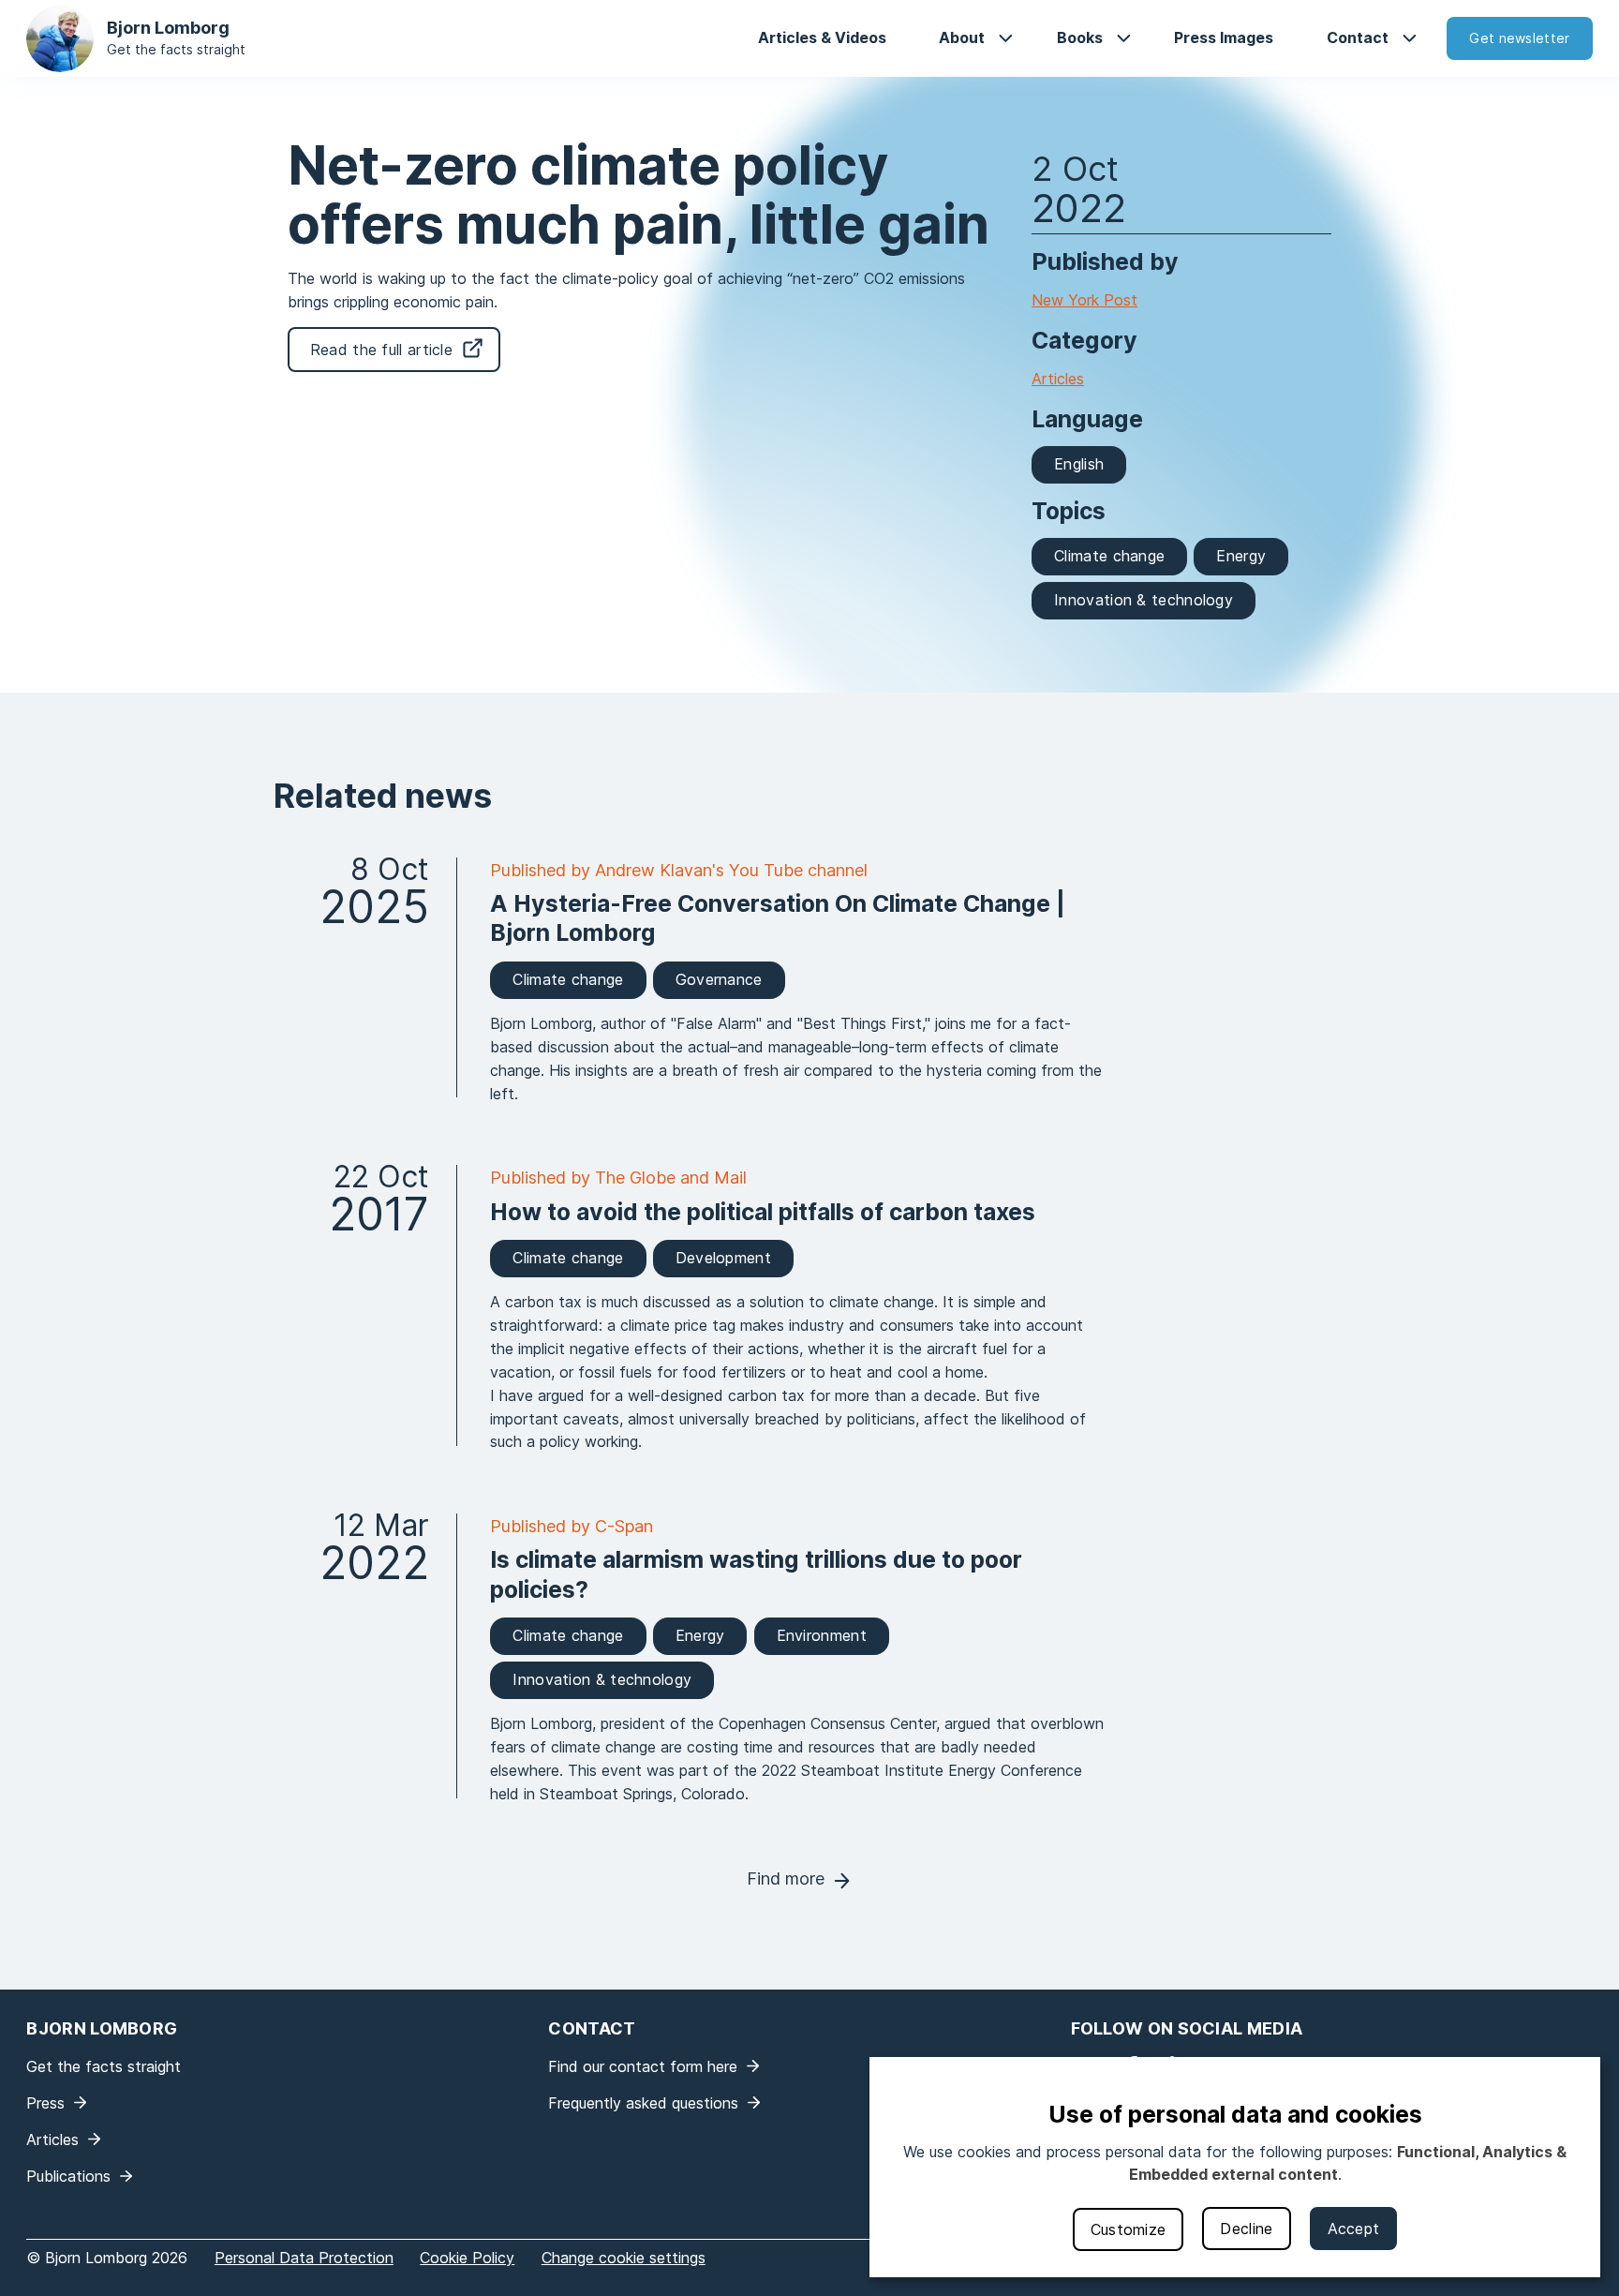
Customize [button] (1129, 2229)
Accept (1354, 2229)
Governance (719, 979)
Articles (1058, 379)
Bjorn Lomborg (168, 28)
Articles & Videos (822, 37)
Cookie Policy (467, 2258)
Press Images (1224, 37)
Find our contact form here (643, 2066)
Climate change (1109, 556)
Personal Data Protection (304, 2258)
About (962, 37)
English (1079, 464)
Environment (822, 1635)
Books (1080, 37)
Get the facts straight (176, 49)
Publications (68, 2176)
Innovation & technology (1144, 600)
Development (723, 1258)
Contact (1358, 37)
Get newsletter (1519, 38)
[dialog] (1235, 2167)
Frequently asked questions (643, 2103)
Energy (1241, 556)
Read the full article (381, 350)
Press (45, 2103)
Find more (786, 1879)
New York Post (1084, 300)
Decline (1246, 2229)
